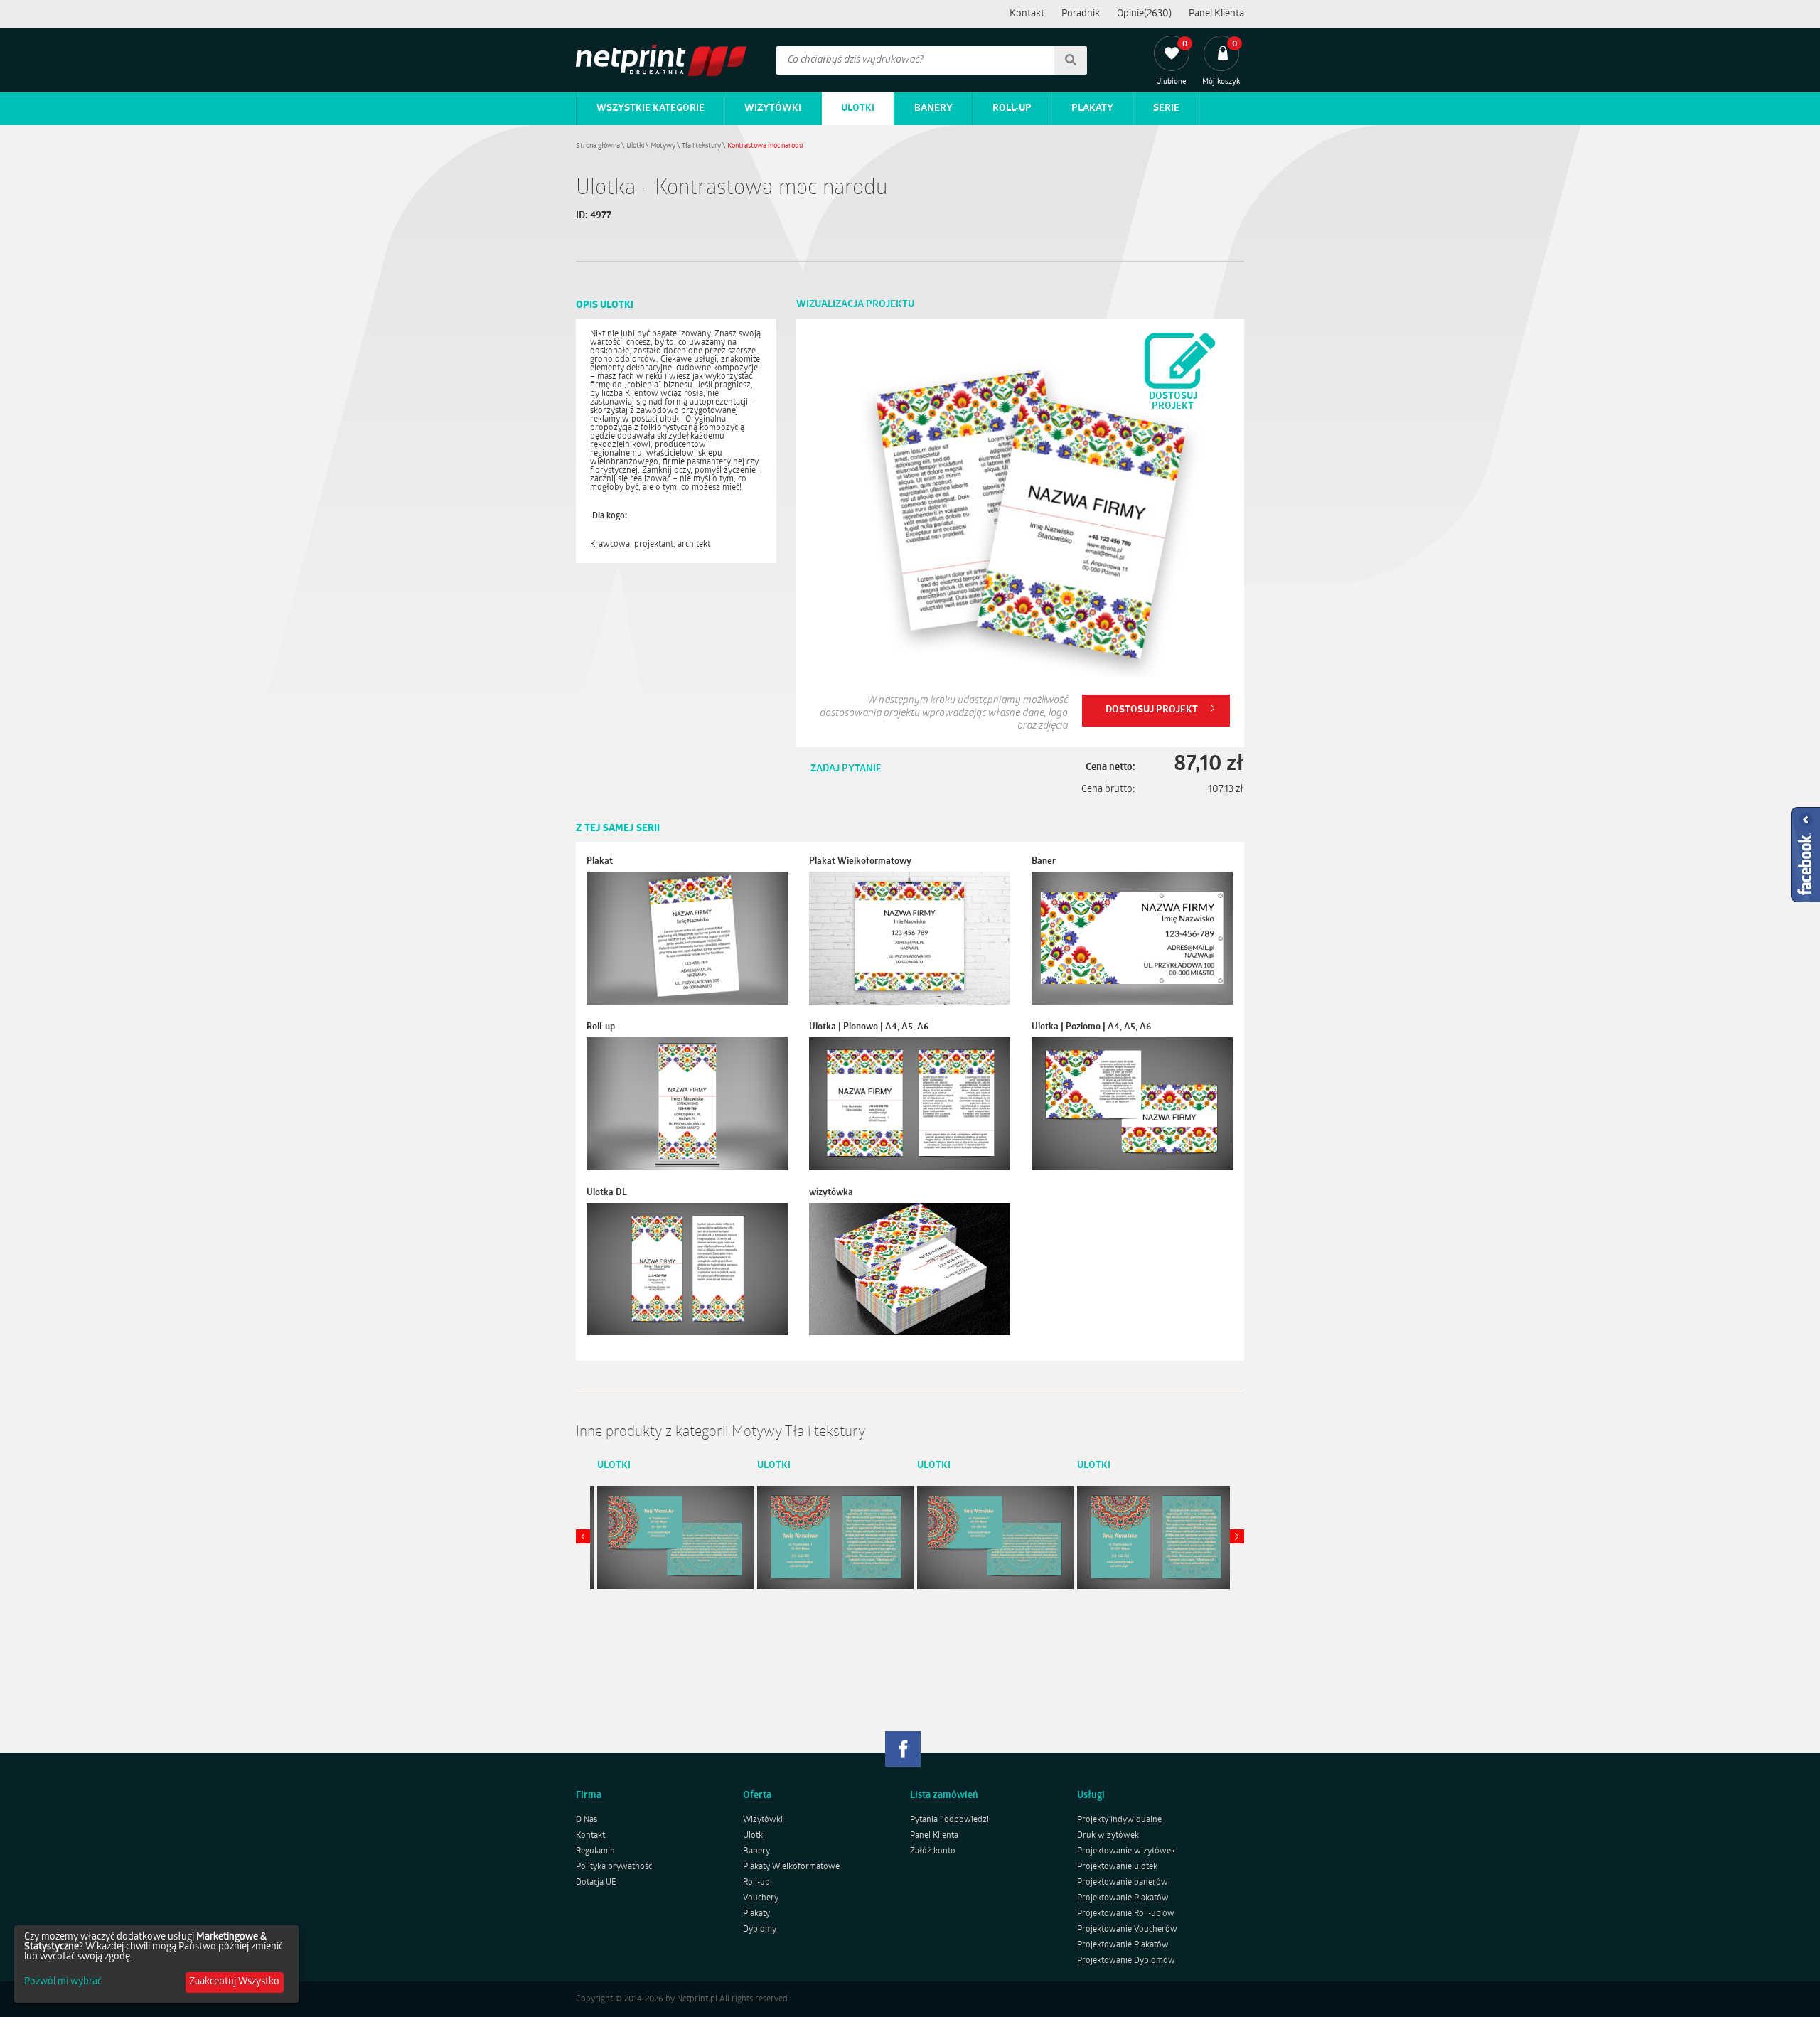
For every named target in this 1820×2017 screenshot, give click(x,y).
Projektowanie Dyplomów (1126, 1961)
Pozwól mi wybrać (63, 1982)
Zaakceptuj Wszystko (234, 1982)
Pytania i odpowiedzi (949, 1820)
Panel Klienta (1216, 14)
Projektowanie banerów (1123, 1883)
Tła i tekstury (701, 146)
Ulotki (858, 108)
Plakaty (1092, 108)
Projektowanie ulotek (1117, 1867)
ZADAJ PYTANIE (846, 769)
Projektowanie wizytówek (1126, 1851)
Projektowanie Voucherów (1127, 1930)
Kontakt (1027, 14)
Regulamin (595, 1851)
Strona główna (598, 146)
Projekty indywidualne (1119, 1820)
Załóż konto (933, 1851)
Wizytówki (773, 108)
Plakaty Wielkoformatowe (791, 1867)
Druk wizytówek (1108, 1836)
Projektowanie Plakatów (1123, 1898)
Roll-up (1012, 108)
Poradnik (1081, 14)
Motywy (663, 146)
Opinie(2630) (1144, 14)
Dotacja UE (596, 1883)
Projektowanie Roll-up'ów (1126, 1914)
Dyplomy (760, 1930)
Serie (1166, 108)
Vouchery (761, 1898)
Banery (933, 108)
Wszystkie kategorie (651, 108)
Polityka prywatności (615, 1867)
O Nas (587, 1820)
